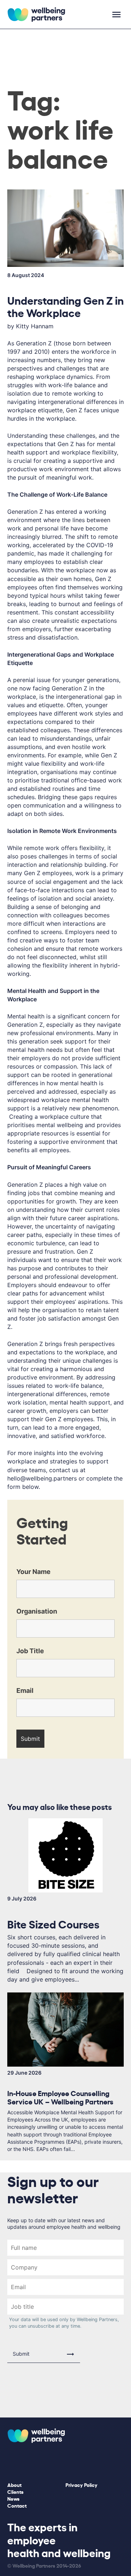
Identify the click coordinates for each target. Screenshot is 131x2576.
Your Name (33, 1572)
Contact (17, 2505)
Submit (21, 2354)
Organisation (37, 1611)
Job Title (30, 1651)
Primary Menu (116, 15)
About (14, 2485)
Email (25, 1690)
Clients (15, 2491)
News (13, 2498)
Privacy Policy (82, 2485)
